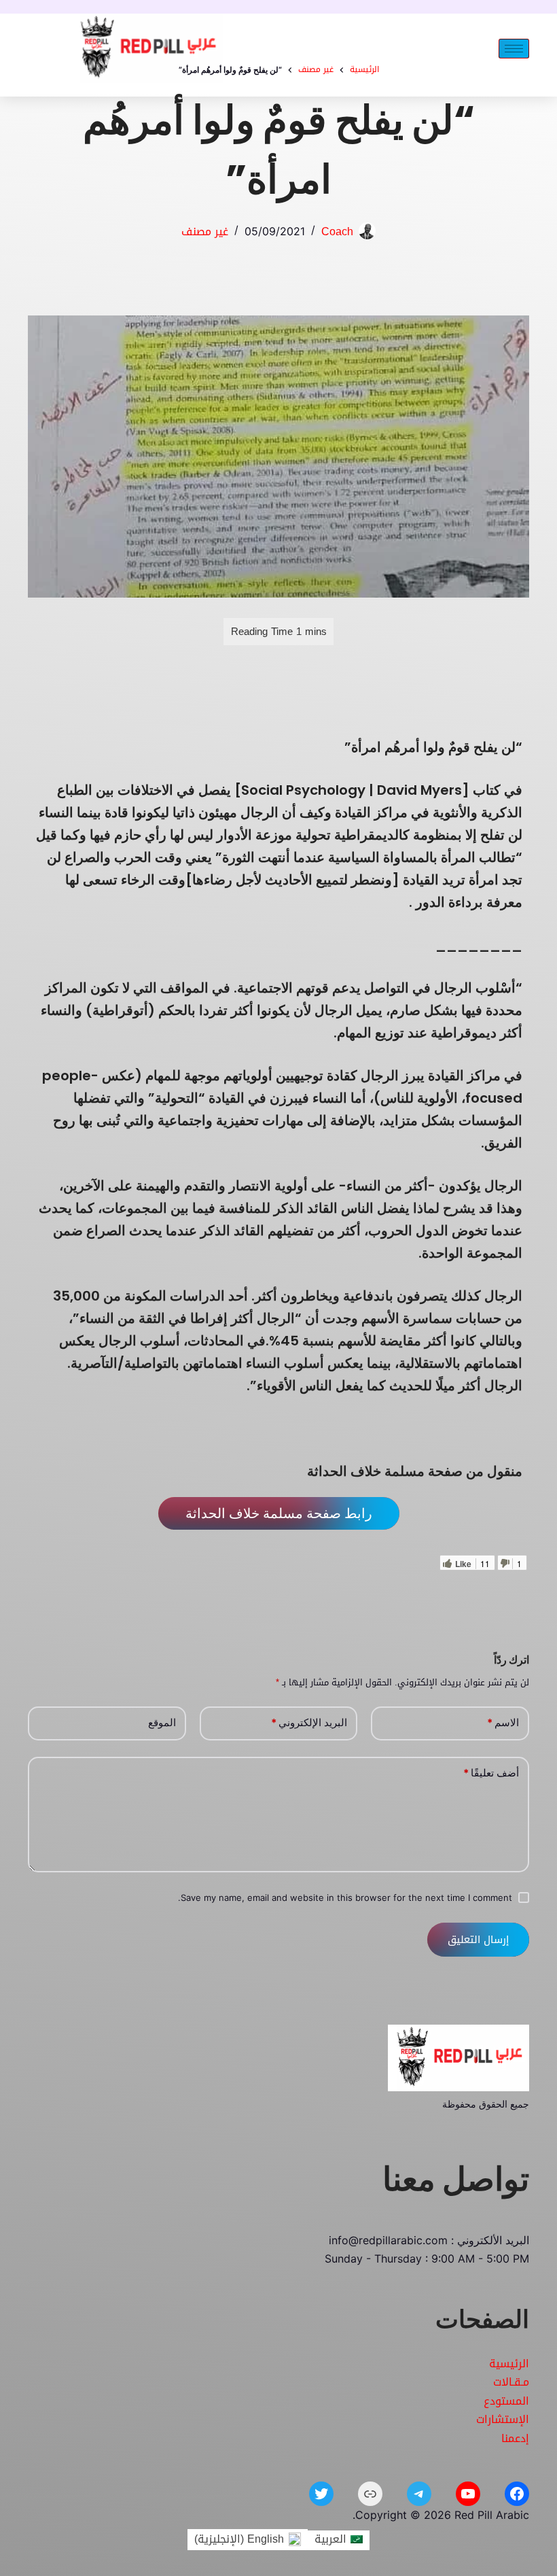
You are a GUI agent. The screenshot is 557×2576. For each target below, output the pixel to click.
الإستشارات (503, 2419)
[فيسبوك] (517, 2494)
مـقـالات (511, 2382)
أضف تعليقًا (491, 1773)
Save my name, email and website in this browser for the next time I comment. (345, 1897)
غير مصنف (205, 231)
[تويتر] (321, 2494)
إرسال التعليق (478, 1940)
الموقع (162, 1722)
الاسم (503, 1722)
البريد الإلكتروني (309, 1722)
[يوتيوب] (468, 2494)
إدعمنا (515, 2438)
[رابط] (370, 2494)
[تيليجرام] (419, 2494)
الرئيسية (509, 2364)
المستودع (506, 2401)
